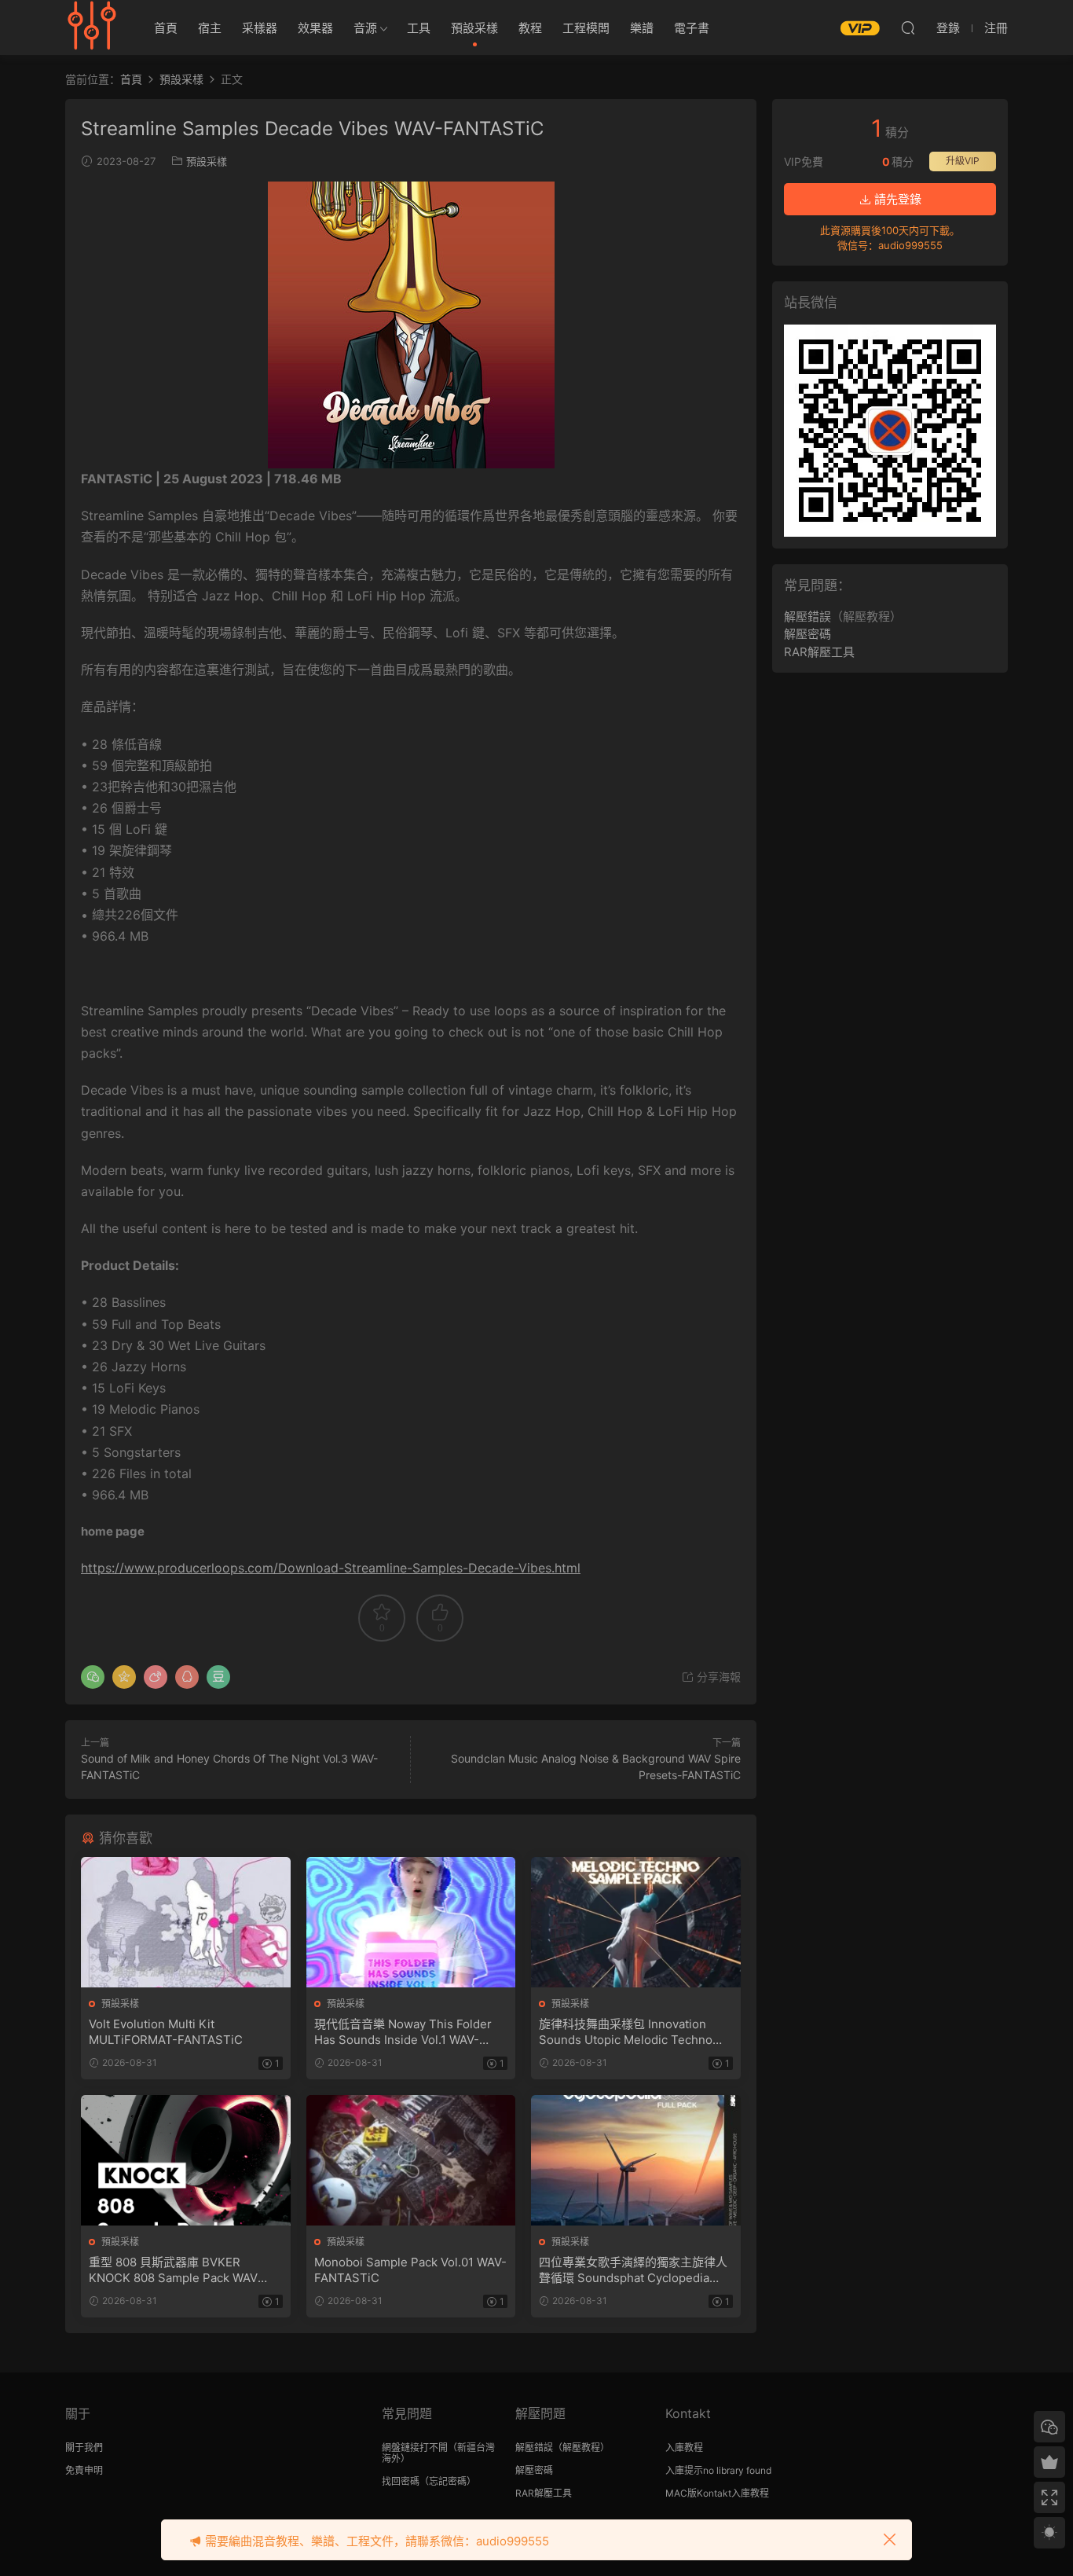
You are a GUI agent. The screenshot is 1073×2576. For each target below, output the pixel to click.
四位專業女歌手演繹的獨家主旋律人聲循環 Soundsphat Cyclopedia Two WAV (633, 2270)
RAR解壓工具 (819, 652)
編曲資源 (93, 28)
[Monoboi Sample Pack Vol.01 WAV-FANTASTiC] (411, 2160)
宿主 (210, 28)
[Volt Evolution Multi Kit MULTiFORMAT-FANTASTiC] (186, 1922)
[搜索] (908, 28)
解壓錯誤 (807, 616)
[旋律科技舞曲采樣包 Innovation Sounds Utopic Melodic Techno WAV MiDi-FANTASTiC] (636, 1922)
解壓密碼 (807, 634)
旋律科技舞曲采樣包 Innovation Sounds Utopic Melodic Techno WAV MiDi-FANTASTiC (626, 2032)
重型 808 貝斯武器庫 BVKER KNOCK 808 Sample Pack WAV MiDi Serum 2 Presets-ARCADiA (178, 2270)
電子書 (692, 28)
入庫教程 (684, 2448)
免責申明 (84, 2470)
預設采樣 (474, 28)
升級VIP (963, 161)
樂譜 (642, 28)
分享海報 (717, 1677)
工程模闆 (586, 28)
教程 (530, 28)
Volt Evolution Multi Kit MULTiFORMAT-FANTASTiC (166, 2032)
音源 (365, 28)
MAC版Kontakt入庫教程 (717, 2493)
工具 (419, 28)
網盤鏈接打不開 (415, 2448)
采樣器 (260, 28)
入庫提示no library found (718, 2470)
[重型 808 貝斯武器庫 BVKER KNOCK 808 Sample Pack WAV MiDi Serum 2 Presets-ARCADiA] (186, 2160)
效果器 (315, 28)
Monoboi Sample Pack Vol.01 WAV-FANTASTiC (410, 2270)
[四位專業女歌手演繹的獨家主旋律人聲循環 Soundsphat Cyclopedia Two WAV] (636, 2160)
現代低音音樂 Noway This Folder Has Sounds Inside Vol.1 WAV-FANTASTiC (403, 2032)
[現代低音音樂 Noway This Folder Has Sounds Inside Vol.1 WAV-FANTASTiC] (411, 1922)
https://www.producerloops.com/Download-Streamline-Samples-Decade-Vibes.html (331, 1568)
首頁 (166, 28)
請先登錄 (896, 199)
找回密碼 (401, 2481)
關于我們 (84, 2448)
